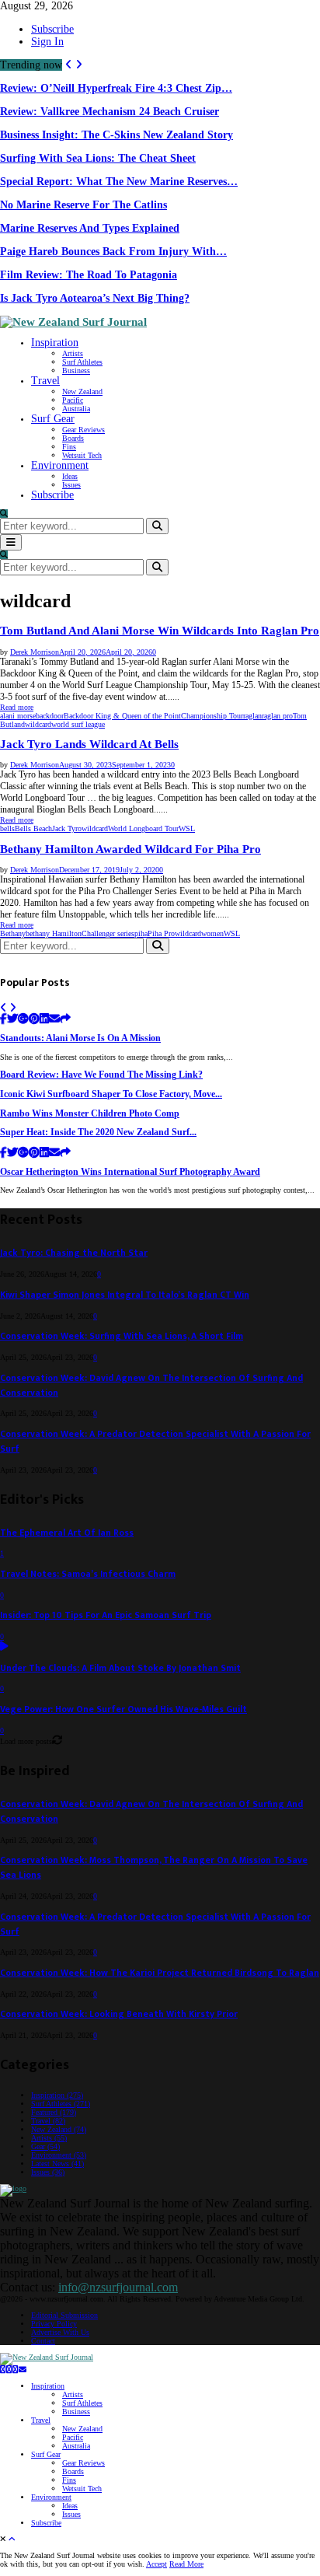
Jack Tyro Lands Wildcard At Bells (89, 744)
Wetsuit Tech (82, 455)
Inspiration (55, 343)
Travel (45, 381)
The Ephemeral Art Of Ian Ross (67, 1533)
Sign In (47, 42)
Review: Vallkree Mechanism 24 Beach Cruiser (110, 112)
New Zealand (82, 391)
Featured (54, 2112)
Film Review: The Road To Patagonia (89, 275)
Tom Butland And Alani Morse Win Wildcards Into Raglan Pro (160, 631)
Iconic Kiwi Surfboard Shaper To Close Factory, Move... (111, 1094)
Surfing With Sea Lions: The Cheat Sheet (98, 158)
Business (76, 370)
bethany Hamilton (54, 933)
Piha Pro (161, 933)
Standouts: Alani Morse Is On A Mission (80, 1038)
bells (7, 828)
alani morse (18, 716)
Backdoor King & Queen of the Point (122, 716)
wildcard (38, 724)
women (212, 933)
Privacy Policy (54, 2324)
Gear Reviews (83, 430)
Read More (186, 2564)
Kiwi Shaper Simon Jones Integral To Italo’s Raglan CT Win (125, 1295)
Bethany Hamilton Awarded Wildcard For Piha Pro (130, 849)
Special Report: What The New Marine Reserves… (119, 182)
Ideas (70, 476)
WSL (187, 828)
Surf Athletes (82, 362)
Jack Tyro (67, 828)
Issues (71, 485)
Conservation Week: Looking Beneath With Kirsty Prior (119, 2014)
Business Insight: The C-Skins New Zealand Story (117, 135)
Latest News (57, 2164)
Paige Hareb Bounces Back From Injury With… (113, 252)
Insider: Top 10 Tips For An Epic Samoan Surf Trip (106, 1615)
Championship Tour (212, 716)
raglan (252, 716)
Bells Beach (33, 828)
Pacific (73, 400)
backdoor (50, 716)
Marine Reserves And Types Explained (90, 228)
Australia (76, 409)
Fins (69, 447)
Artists (73, 353)
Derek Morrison (35, 652)
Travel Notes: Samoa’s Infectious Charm (88, 1574)
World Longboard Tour (143, 828)
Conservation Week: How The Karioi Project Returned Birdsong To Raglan (160, 1973)
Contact (43, 2341)
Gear (45, 2146)
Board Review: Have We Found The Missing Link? (101, 1075)
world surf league (78, 724)
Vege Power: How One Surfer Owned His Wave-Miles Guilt (123, 1709)
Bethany (13, 933)
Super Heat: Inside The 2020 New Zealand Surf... (98, 1132)
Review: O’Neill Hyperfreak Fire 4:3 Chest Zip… (116, 88)
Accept (157, 2564)
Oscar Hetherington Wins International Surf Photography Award (130, 1172)
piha (141, 933)
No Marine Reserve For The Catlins (83, 205)
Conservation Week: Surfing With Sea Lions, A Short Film (122, 1336)
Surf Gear (53, 419)
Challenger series (108, 933)
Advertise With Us (60, 2332)
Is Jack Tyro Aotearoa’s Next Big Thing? (95, 298)
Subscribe (52, 29)
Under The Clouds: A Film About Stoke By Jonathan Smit (120, 1668)
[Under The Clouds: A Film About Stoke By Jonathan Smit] (4, 1647)
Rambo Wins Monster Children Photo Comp (90, 1114)
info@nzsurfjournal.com (118, 2287)
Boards (73, 438)
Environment (60, 465)
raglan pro (277, 716)
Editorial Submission (64, 2315)
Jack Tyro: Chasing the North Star (74, 1253)
